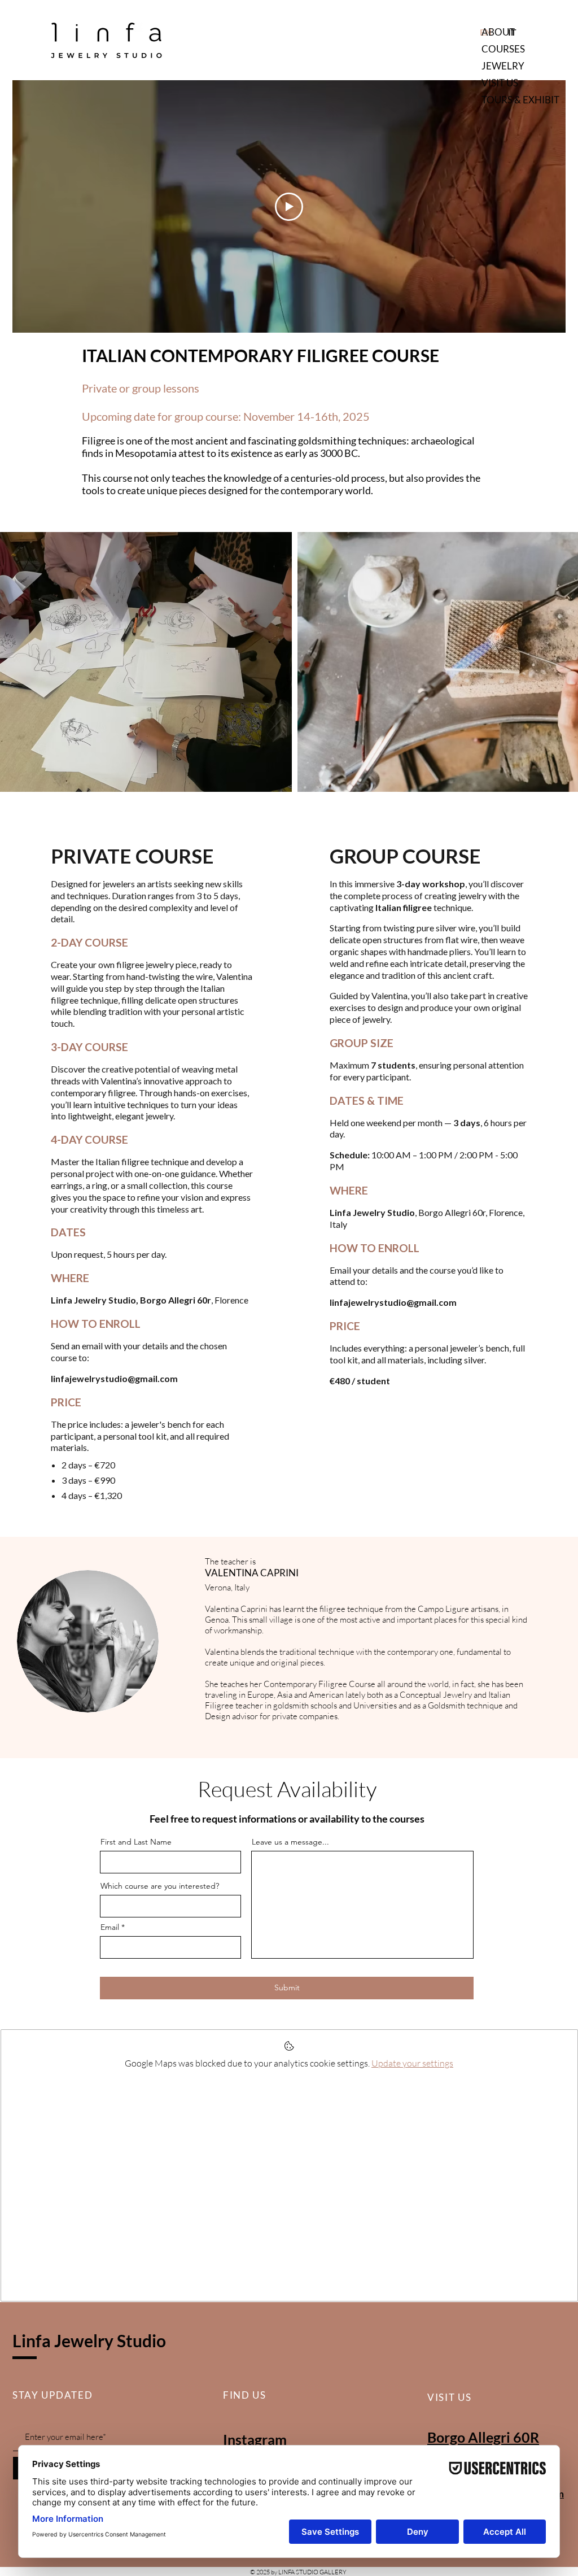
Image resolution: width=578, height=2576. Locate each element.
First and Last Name (136, 1842)
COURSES (503, 49)
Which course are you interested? (160, 1886)
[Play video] (289, 207)
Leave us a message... (290, 1842)
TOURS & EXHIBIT (520, 100)
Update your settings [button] (412, 2063)
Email (110, 1927)
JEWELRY (503, 66)
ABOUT (498, 32)
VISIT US (500, 83)
